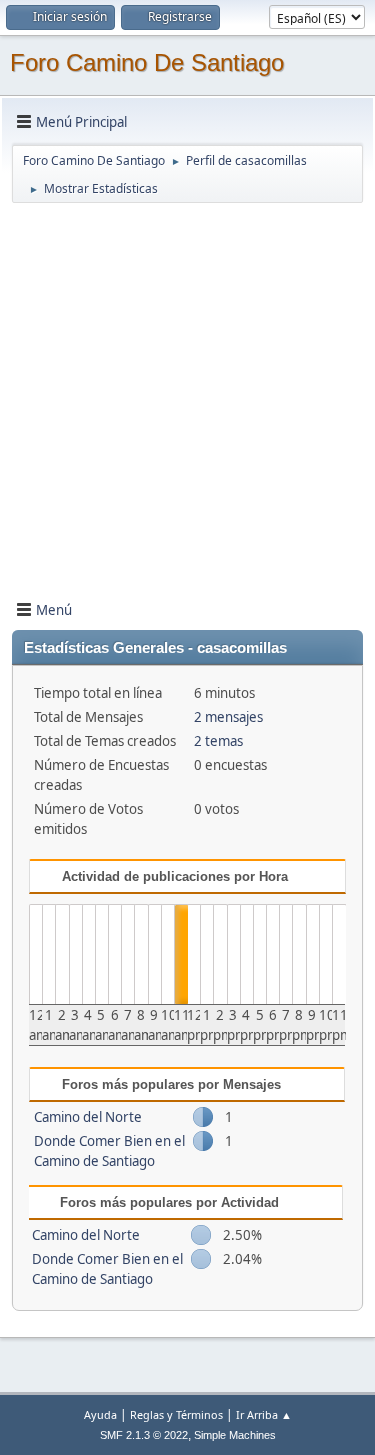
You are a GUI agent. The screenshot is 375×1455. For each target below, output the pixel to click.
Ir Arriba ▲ (264, 1414)
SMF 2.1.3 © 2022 (144, 1435)
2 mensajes (228, 717)
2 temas (218, 741)
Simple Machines (235, 1435)
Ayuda (100, 1414)
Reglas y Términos (176, 1414)
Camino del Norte (88, 1117)
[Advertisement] (187, 392)
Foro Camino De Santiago (147, 62)
